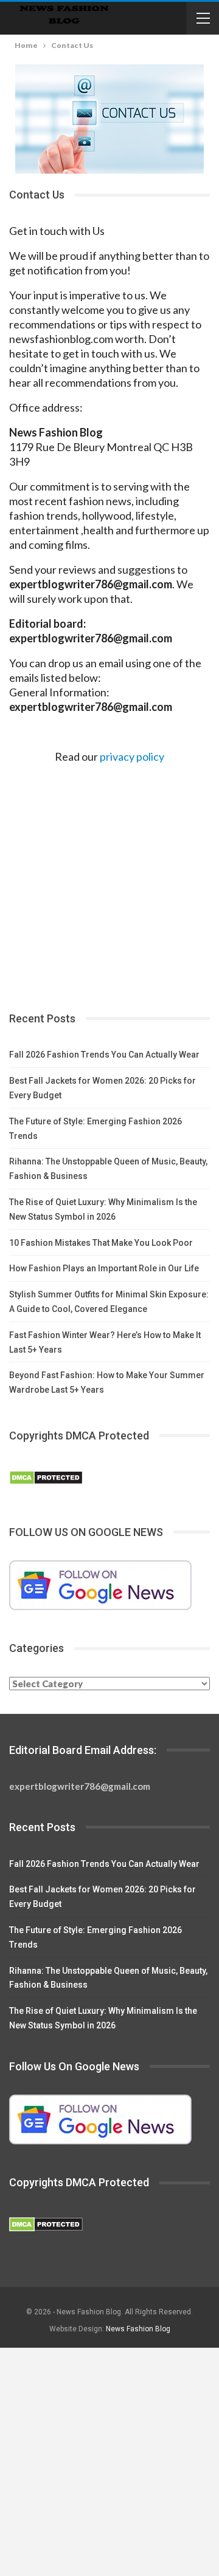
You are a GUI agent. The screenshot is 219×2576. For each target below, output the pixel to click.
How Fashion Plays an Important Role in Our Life (104, 1268)
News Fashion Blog (138, 2329)
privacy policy (132, 756)
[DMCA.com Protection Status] (46, 1478)
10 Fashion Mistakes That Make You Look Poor (101, 1243)
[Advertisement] (109, 883)
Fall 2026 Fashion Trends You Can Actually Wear (104, 1055)
